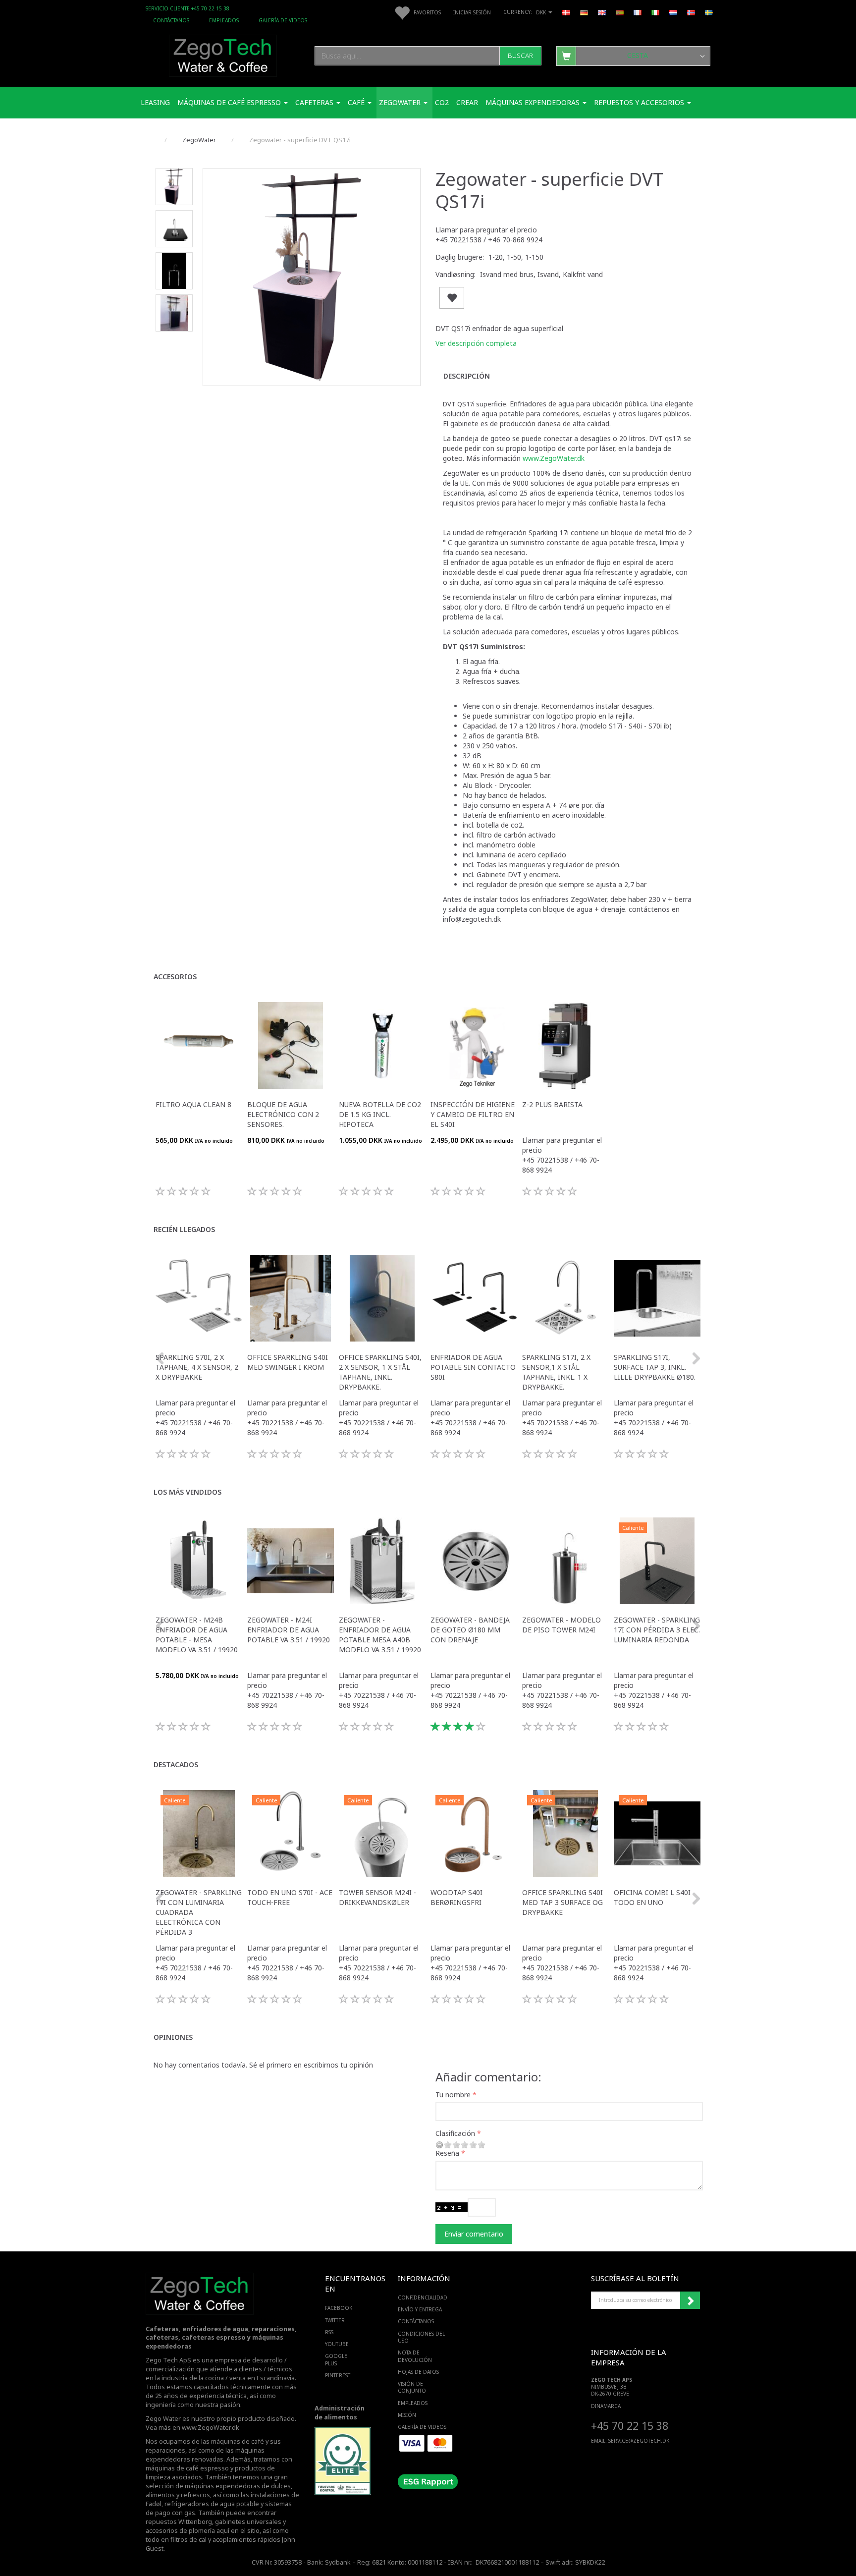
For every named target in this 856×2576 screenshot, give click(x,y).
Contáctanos (171, 20)
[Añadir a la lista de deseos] (452, 298)
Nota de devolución (415, 2356)
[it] (655, 12)
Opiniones (173, 2037)
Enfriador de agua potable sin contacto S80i (473, 1367)
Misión (407, 2415)
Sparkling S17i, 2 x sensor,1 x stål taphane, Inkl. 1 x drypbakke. (556, 1372)
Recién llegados (184, 1229)
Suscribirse (690, 2300)
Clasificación (455, 2133)
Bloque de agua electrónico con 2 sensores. (283, 1114)
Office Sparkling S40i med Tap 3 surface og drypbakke (562, 1902)
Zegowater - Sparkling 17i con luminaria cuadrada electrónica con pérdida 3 (199, 1912)
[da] (566, 12)
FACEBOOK (339, 2308)
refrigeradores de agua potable (212, 2504)
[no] (691, 12)
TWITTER (335, 2320)
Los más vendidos (187, 1492)
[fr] (638, 12)
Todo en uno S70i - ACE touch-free (290, 1897)
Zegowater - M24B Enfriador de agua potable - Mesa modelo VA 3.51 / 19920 (197, 1635)
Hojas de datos (418, 2372)
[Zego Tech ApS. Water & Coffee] (223, 54)
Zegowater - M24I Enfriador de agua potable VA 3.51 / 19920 (289, 1630)
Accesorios (175, 977)
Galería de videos (283, 20)
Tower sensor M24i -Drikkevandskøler (377, 1897)
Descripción (467, 376)
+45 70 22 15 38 (630, 2426)
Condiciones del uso (421, 2337)
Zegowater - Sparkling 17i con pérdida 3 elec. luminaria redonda (657, 1630)
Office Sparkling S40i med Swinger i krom (288, 1362)
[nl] (673, 12)
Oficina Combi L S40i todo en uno (652, 1897)
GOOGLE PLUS (336, 2359)
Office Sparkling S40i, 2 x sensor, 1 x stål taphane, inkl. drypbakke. (380, 1372)
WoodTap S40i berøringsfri (456, 1897)
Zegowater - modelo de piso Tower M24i (562, 1625)
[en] (602, 12)
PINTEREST (338, 2375)
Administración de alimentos (340, 2413)
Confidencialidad (423, 2297)
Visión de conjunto (412, 2387)
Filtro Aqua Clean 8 (193, 1104)
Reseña (447, 2153)
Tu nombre (453, 2095)
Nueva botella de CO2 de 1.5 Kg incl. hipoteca (380, 1114)
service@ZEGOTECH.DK (639, 2441)
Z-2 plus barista (552, 1104)
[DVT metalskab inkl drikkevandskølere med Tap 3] (312, 277)
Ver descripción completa (476, 343)
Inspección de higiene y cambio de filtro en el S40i (473, 1114)
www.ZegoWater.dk (554, 458)
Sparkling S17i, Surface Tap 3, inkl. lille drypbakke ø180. (655, 1367)
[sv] (709, 12)
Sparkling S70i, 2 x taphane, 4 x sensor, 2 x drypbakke (197, 1367)
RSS (329, 2332)
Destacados (176, 1764)
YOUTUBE (337, 2344)
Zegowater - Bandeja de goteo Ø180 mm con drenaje (470, 1630)
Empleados (224, 20)
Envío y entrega (420, 2309)
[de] (584, 12)
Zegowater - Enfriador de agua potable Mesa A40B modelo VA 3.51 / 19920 (380, 1635)
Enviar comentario (474, 2234)
